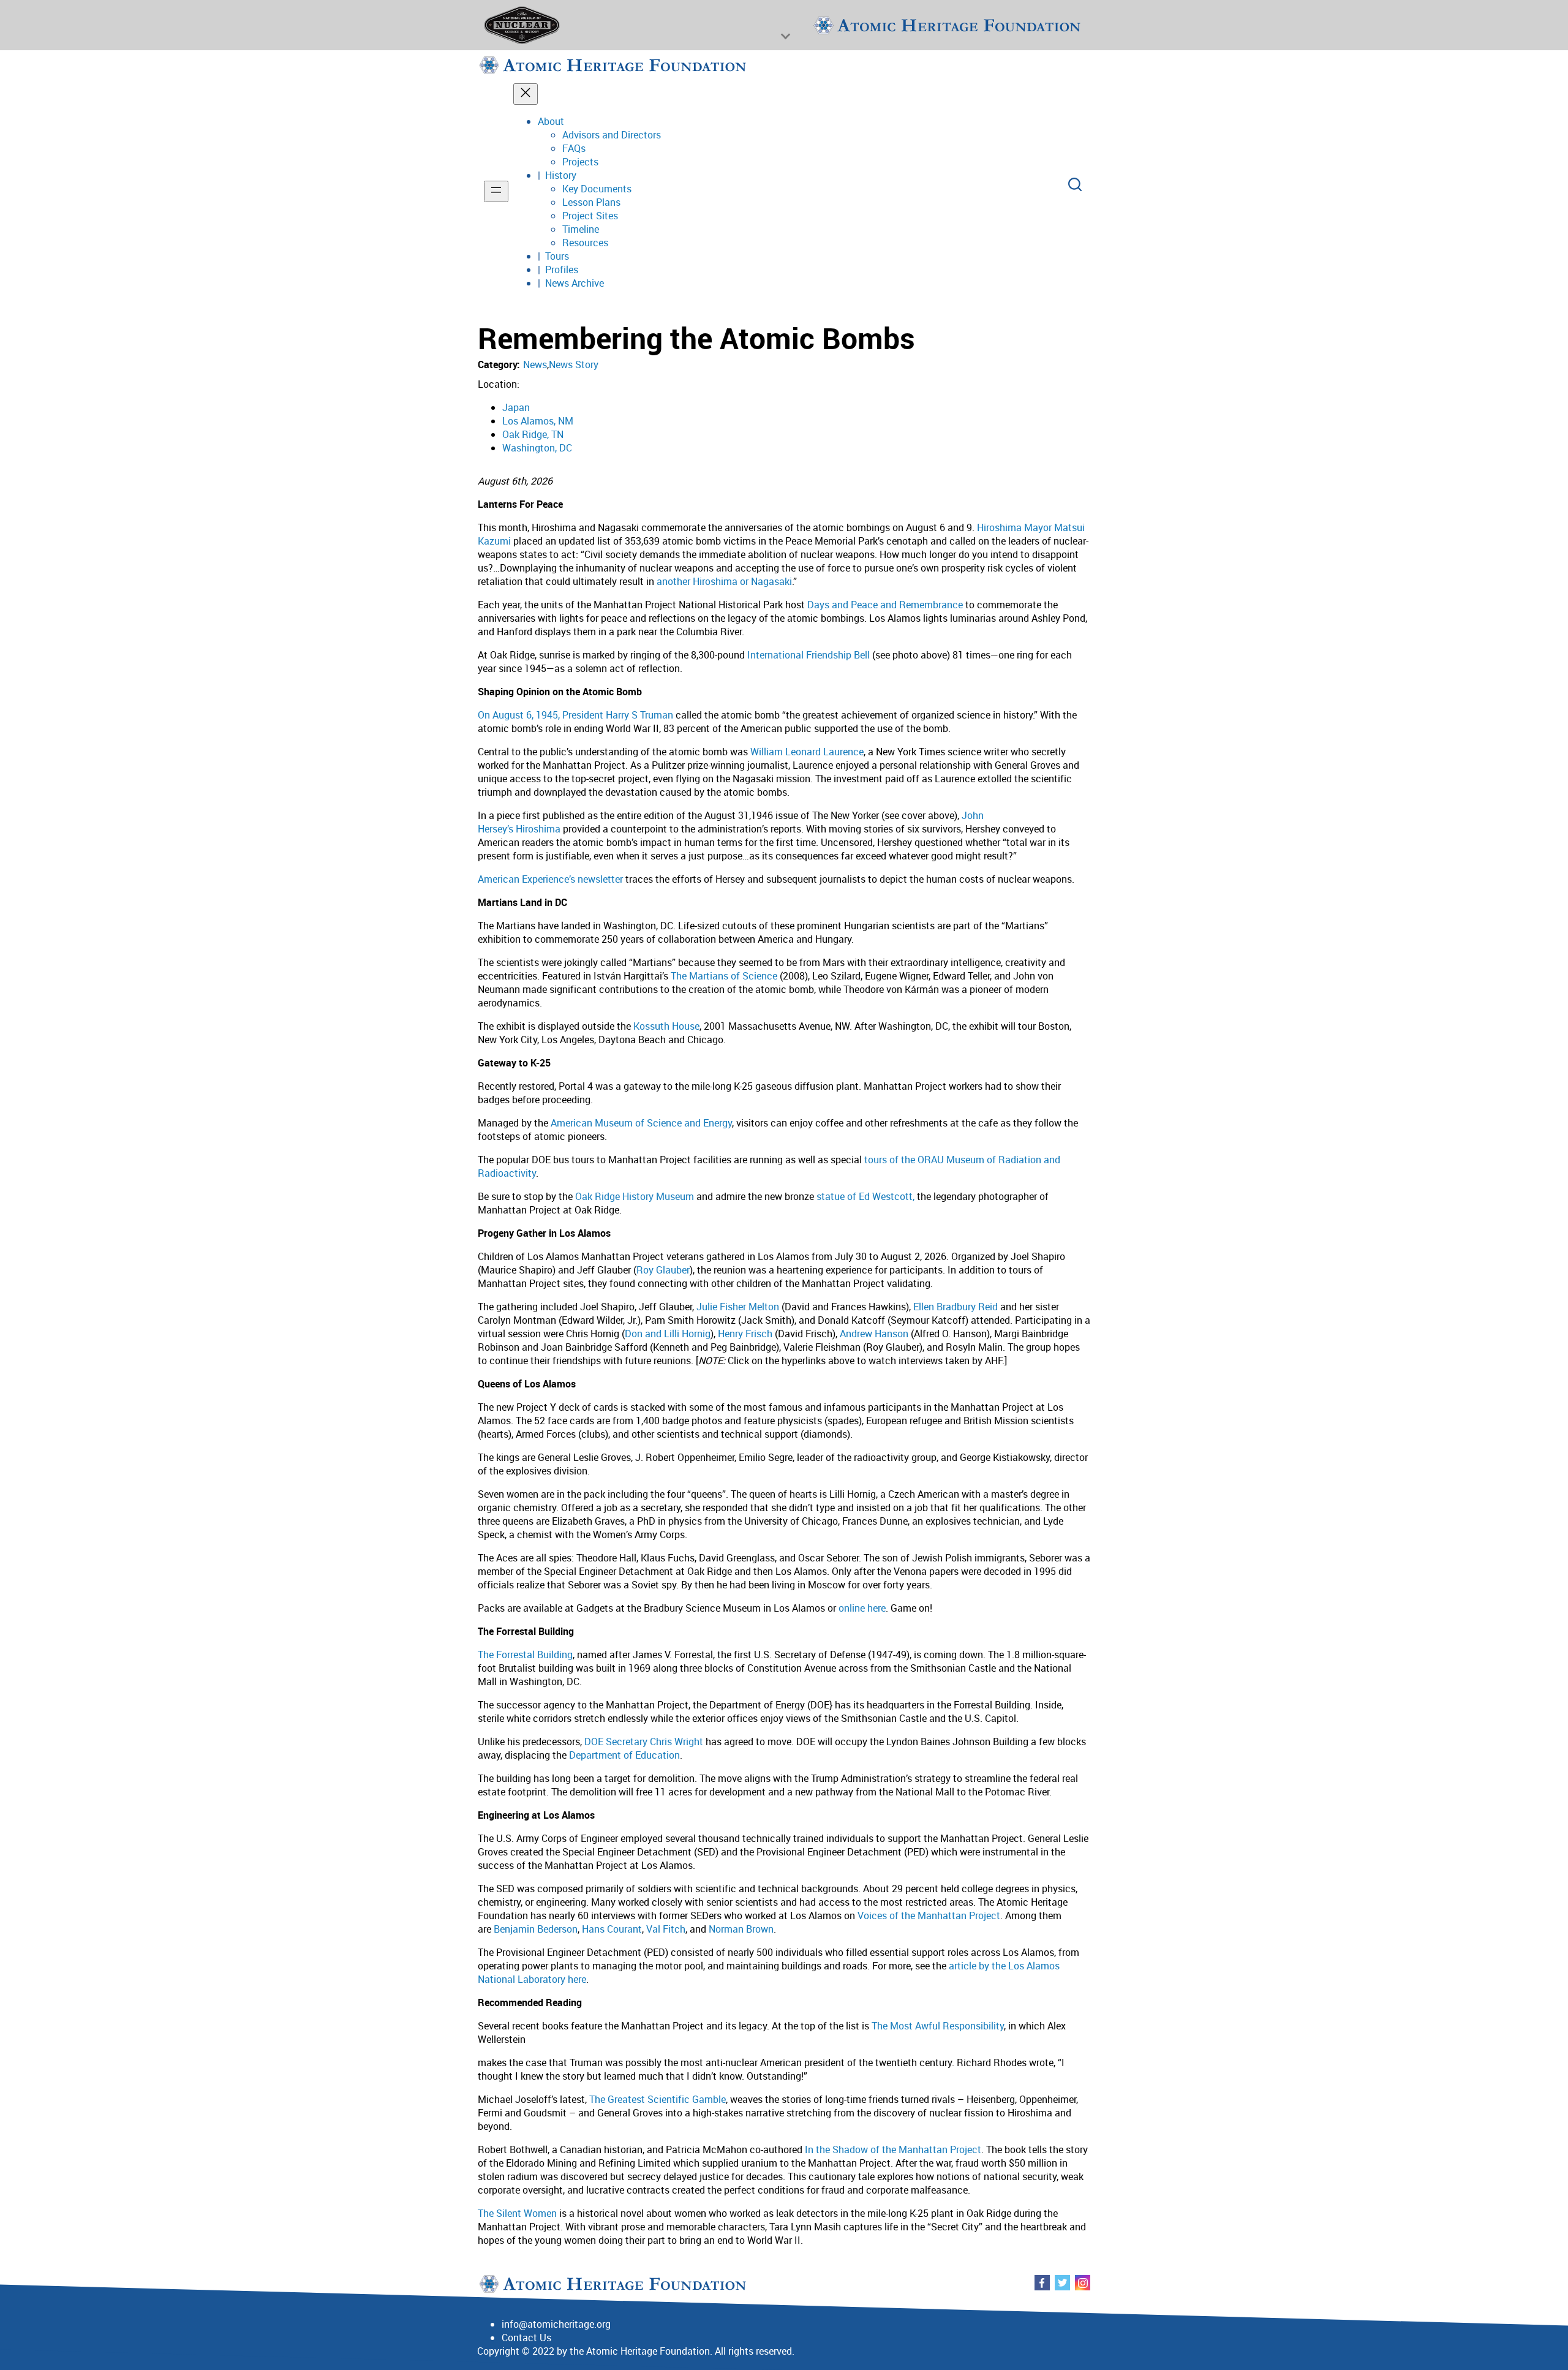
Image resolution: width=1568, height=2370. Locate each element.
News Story (574, 364)
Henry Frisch (745, 1334)
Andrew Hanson (874, 1334)
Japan (516, 407)
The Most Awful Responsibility (938, 2026)
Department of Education (624, 1755)
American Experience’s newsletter (550, 879)
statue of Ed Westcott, (865, 1196)
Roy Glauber (663, 1270)
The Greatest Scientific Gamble (658, 2099)
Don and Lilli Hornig (668, 1334)
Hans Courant (612, 1929)
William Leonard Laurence (807, 752)
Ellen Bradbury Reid (956, 1307)
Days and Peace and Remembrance (885, 605)
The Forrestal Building (525, 1655)
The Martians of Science (724, 976)
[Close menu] (526, 94)
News (535, 364)
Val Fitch (666, 1929)
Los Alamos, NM (538, 421)
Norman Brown (741, 1929)
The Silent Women (517, 2213)
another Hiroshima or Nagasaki (724, 581)
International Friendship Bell (809, 655)
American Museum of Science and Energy (641, 1123)
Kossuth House (666, 1026)
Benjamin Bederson (536, 1929)
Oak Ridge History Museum (635, 1196)
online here (862, 1608)
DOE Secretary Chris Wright (644, 1742)
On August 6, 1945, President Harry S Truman (575, 715)
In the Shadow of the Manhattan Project (893, 2149)
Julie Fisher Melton (738, 1307)
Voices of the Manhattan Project (929, 1915)
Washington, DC (537, 448)
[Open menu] (496, 191)
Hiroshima (538, 829)
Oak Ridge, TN (533, 434)
